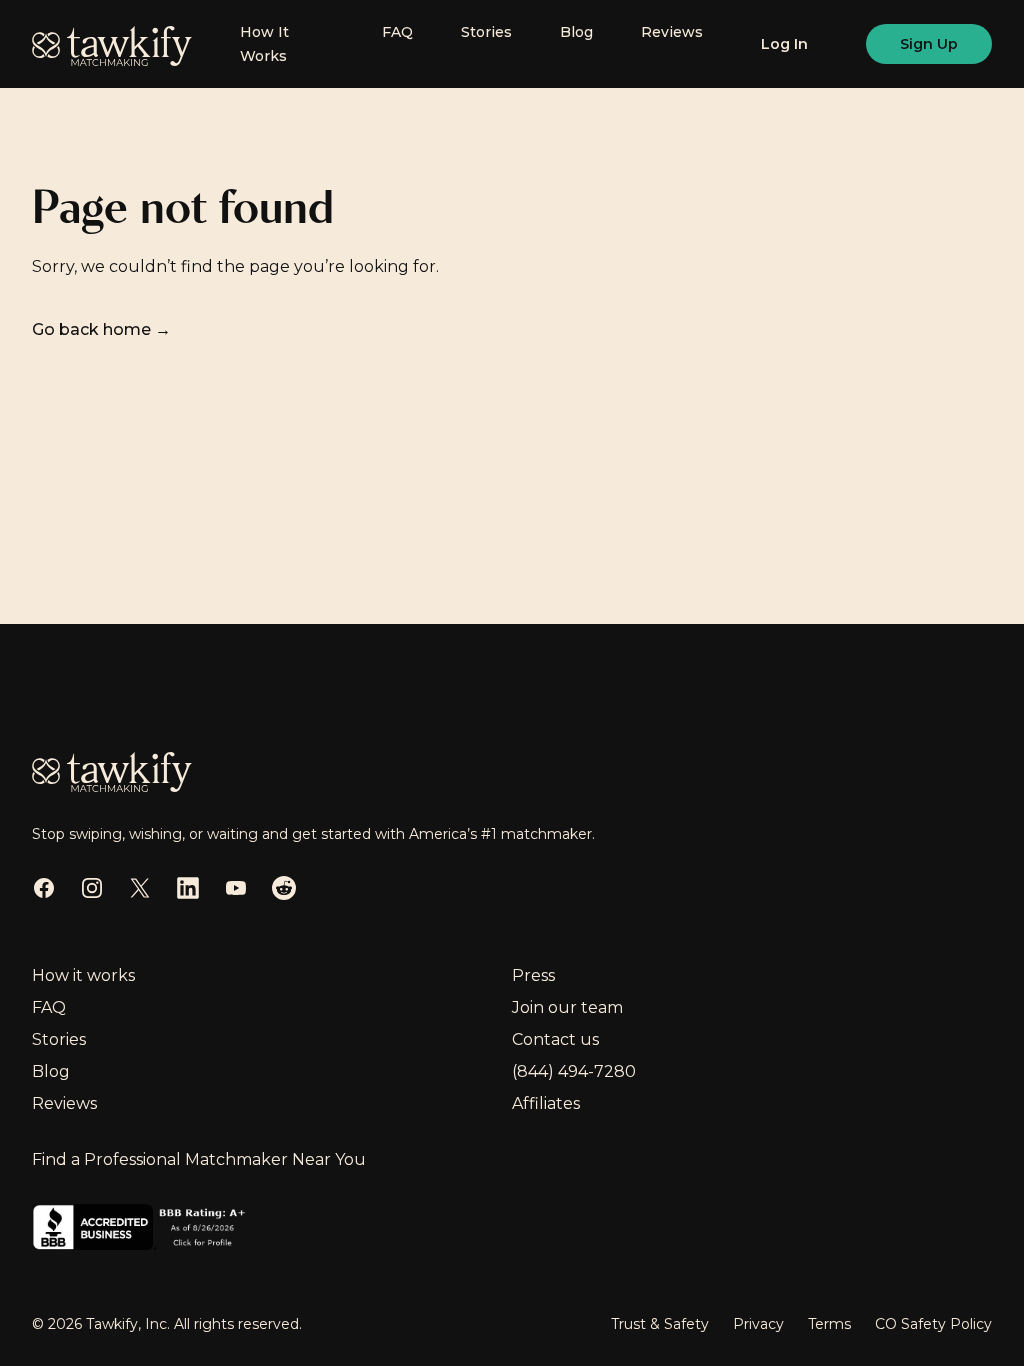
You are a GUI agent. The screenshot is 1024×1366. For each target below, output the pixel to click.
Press (533, 975)
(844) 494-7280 (574, 1071)
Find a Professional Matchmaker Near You (199, 1159)
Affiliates (546, 1103)
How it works (83, 975)
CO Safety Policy (933, 1324)
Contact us (555, 1039)
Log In (784, 44)
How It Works (264, 44)
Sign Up (929, 44)
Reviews (672, 32)
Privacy (758, 1324)
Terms (829, 1324)
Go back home (101, 329)
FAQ (397, 32)
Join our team (567, 1007)
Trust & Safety (660, 1324)
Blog (576, 32)
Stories (486, 32)
